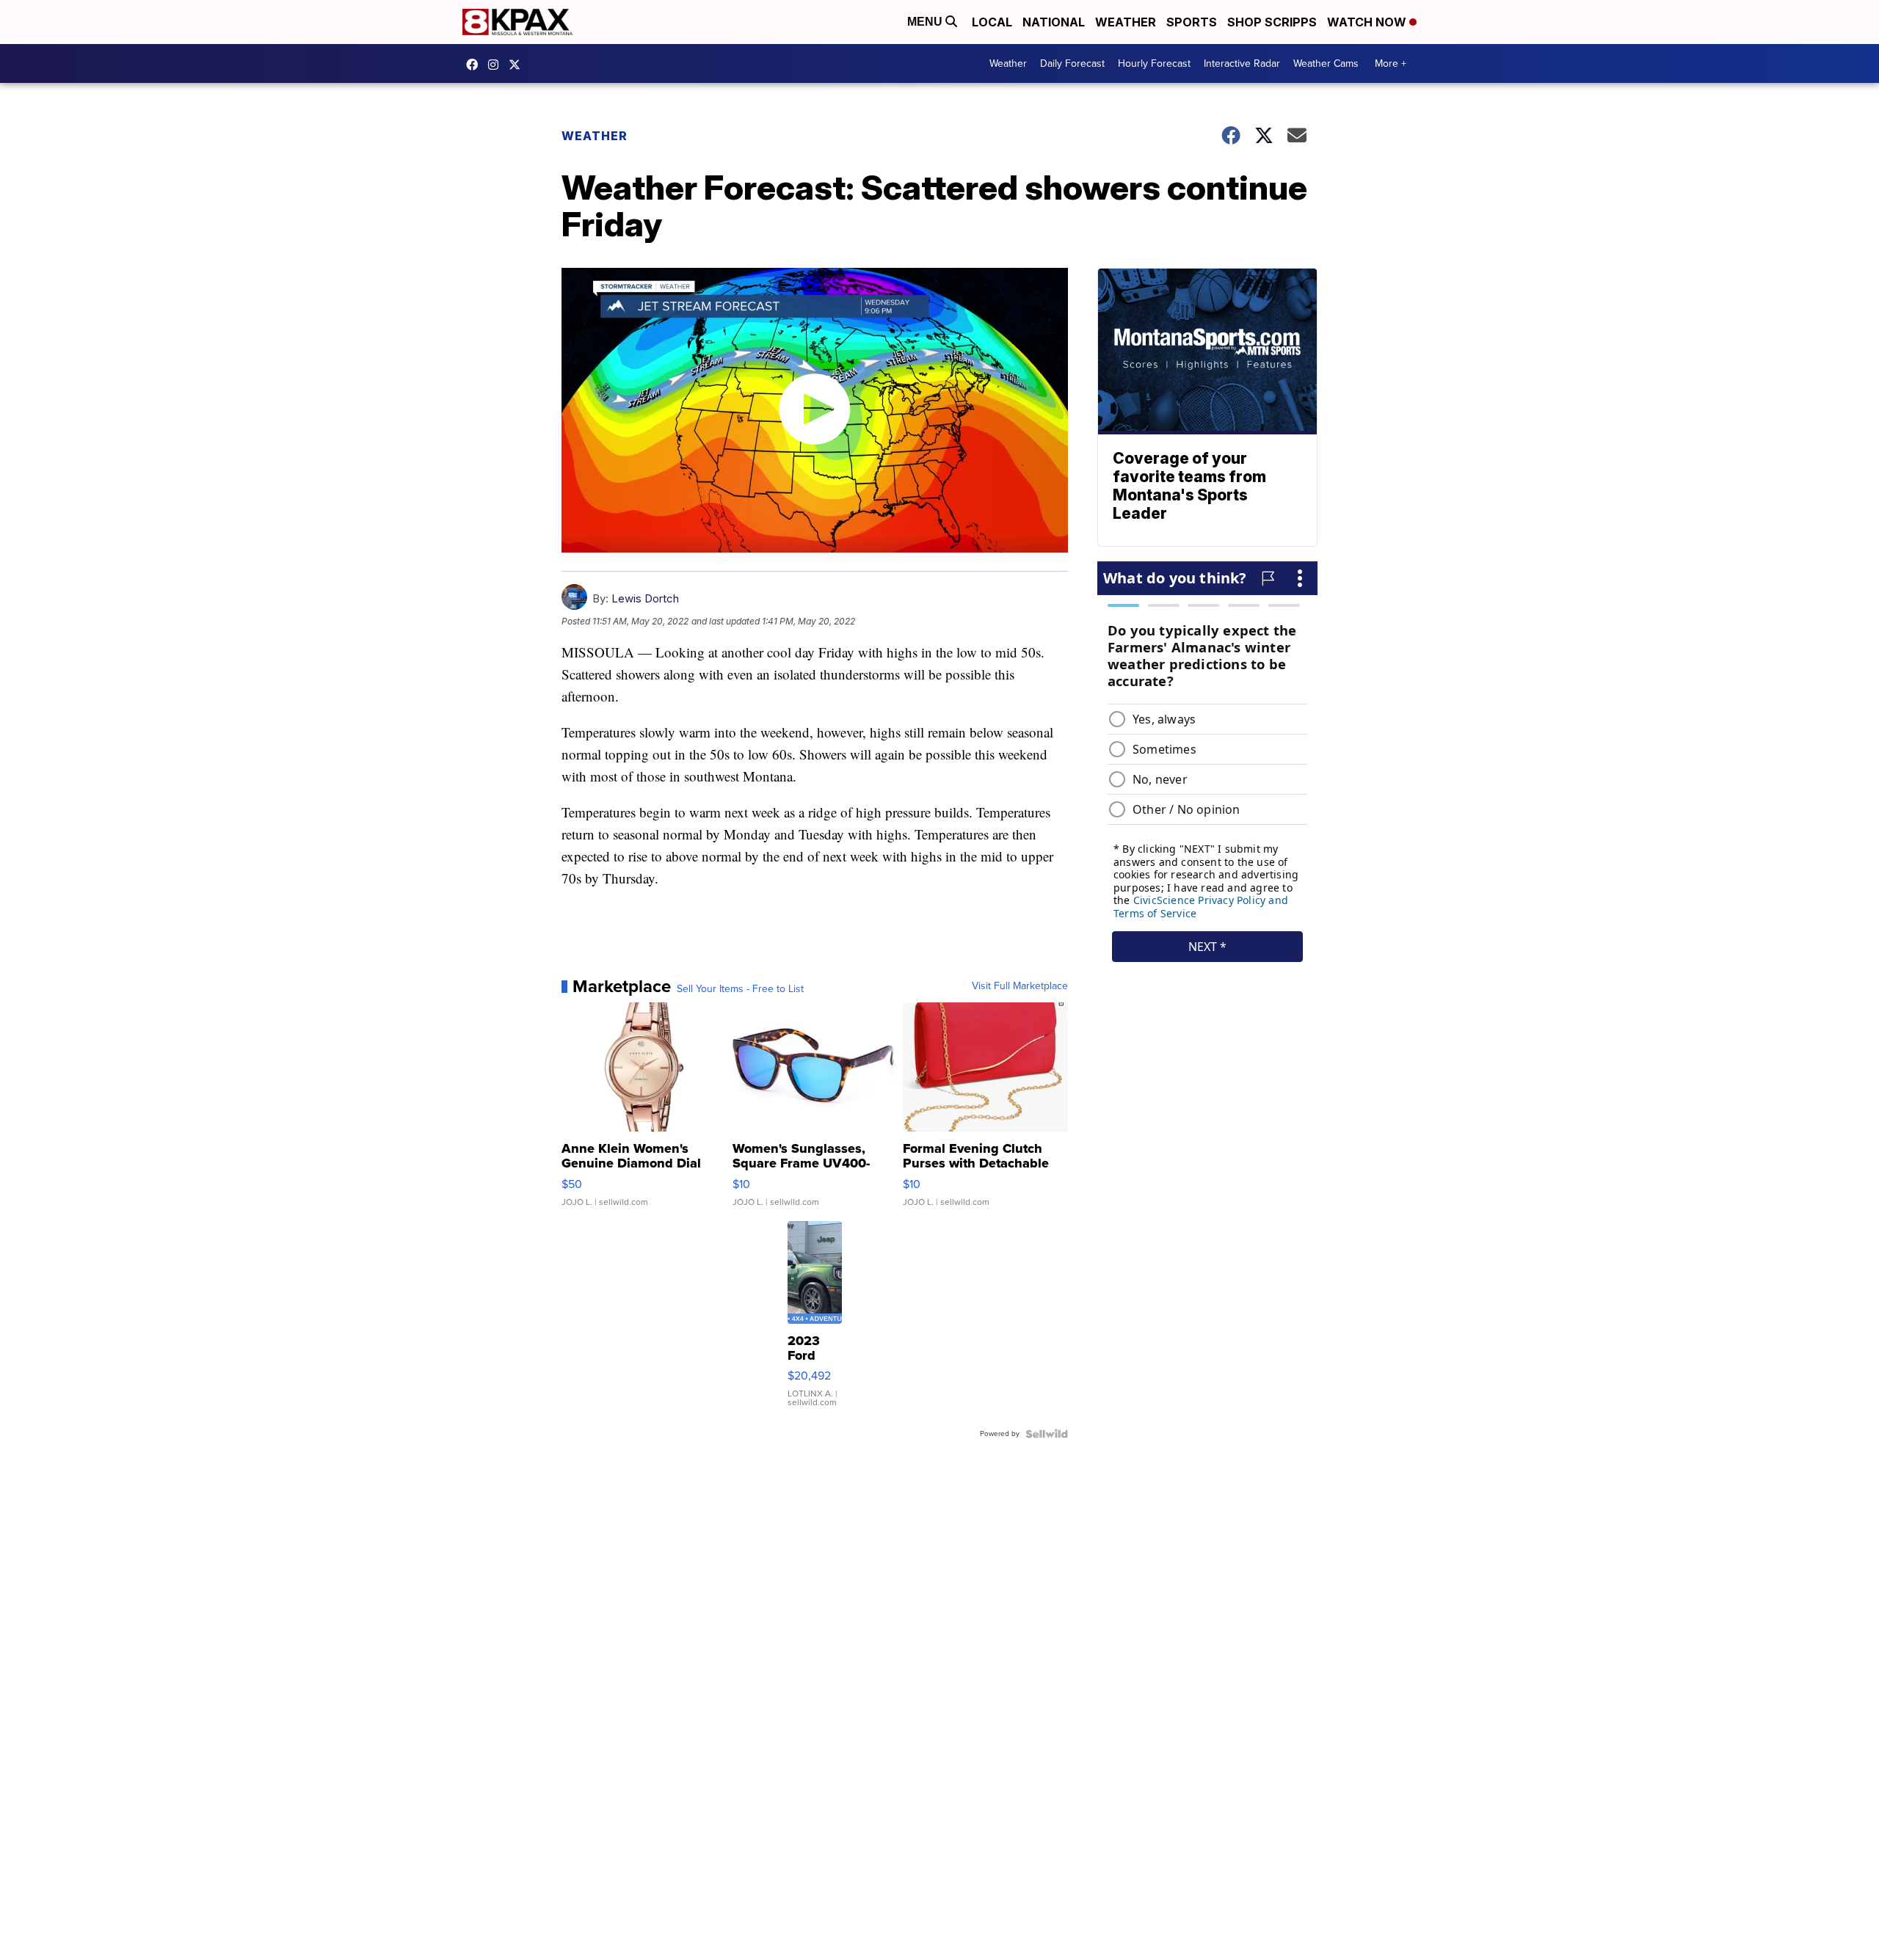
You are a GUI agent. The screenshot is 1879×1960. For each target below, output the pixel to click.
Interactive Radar (1242, 63)
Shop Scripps (1272, 22)
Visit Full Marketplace (1020, 986)
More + (1391, 63)
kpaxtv (476, 65)
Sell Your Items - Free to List (740, 989)
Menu (926, 22)
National (1054, 22)
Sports (1192, 22)
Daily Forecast (1072, 63)
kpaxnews (518, 65)
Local (992, 22)
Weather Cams (1326, 63)
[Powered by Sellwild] (1047, 1434)
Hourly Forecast (1154, 63)
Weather (1126, 22)
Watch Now (1368, 22)
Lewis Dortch (645, 598)
